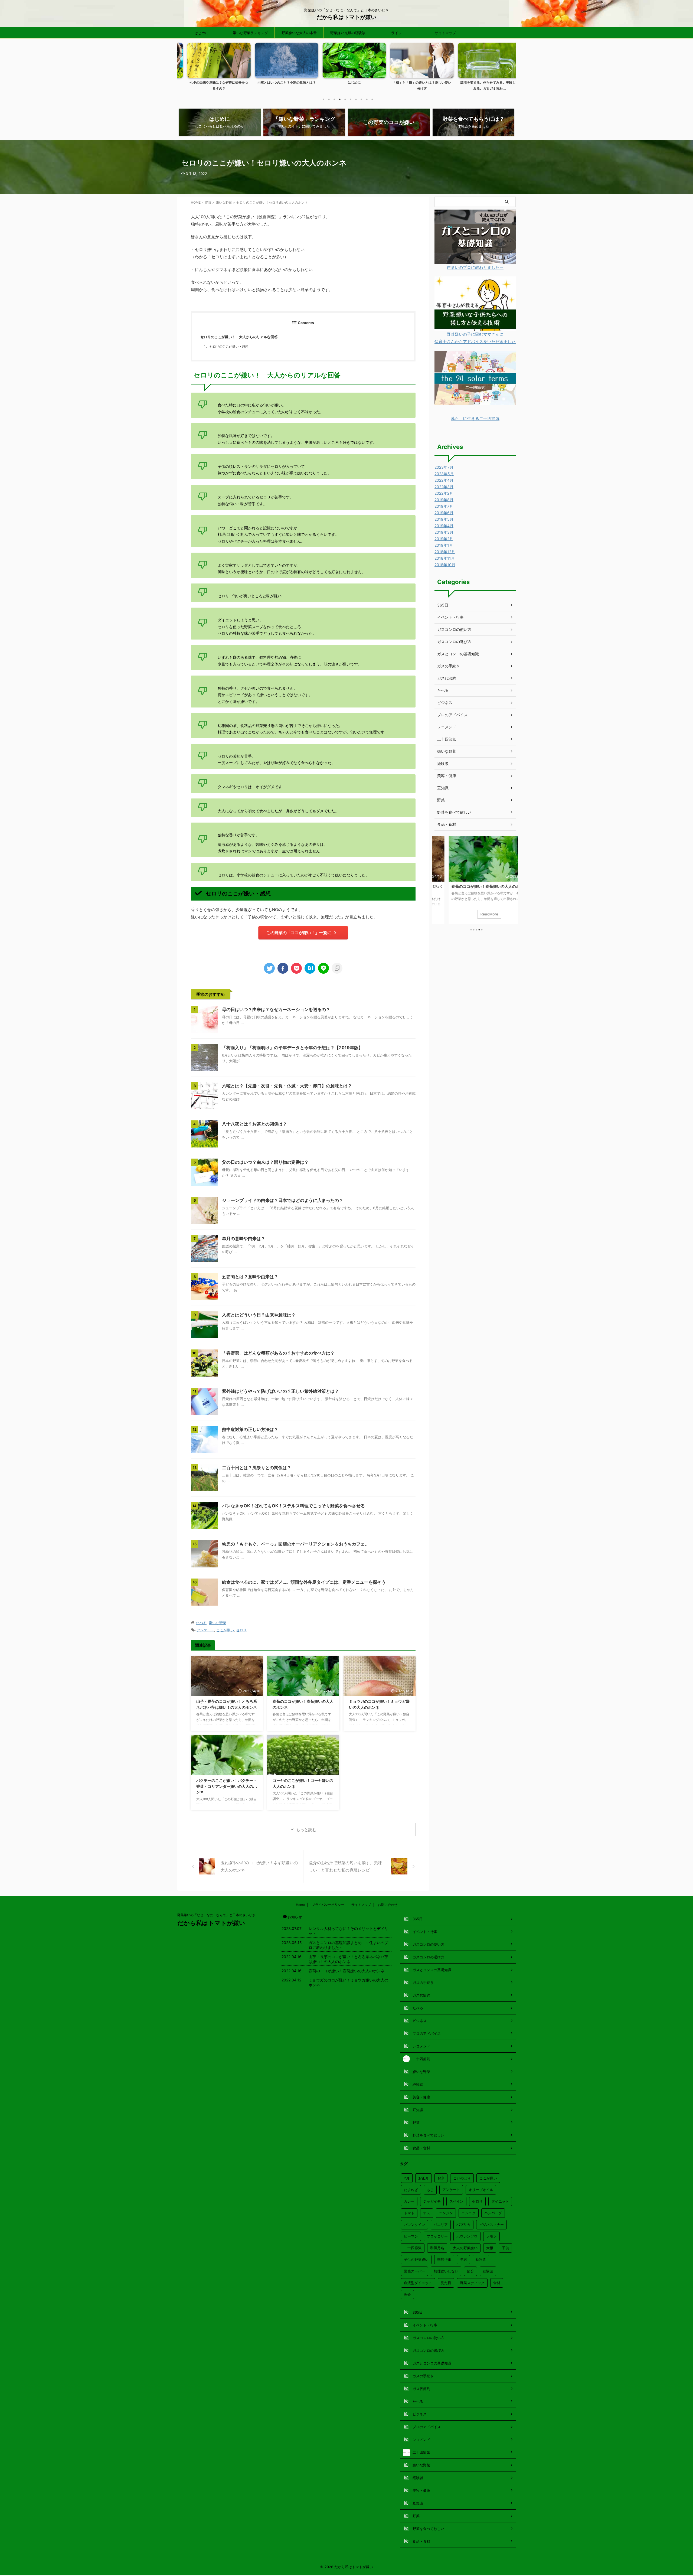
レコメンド (447, 727)
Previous (184, 70)
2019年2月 (444, 539)
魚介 (407, 2294)
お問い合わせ (388, 1905)
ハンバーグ (493, 2213)
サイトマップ (445, 33)
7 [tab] (356, 99)
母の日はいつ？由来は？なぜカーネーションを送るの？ (276, 1009)
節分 (470, 2271)
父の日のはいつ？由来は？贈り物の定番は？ (265, 1162)
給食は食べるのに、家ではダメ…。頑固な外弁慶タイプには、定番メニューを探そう (304, 1582)
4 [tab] (340, 99)
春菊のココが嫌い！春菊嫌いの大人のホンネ (346, 1971)
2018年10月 (445, 565)
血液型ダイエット (418, 2283)
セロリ (241, 1630)
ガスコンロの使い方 (454, 629)
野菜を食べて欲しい (454, 812)
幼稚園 (481, 2259)
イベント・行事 (450, 617)
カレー (409, 2201)
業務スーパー (414, 2271)
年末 (463, 2259)
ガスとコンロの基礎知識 (458, 654)
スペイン (456, 2201)
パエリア (441, 2225)
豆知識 (443, 788)
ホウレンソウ (467, 2236)
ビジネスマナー (491, 2225)
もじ (430, 2190)
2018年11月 (445, 558)
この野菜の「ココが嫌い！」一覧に (299, 933)
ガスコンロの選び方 (454, 642)
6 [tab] (351, 99)
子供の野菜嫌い (416, 2259)
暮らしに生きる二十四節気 (475, 418)
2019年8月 (444, 500)
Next (509, 70)
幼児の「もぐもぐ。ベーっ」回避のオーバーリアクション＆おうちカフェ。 (296, 1544)
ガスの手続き (449, 666)
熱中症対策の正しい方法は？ (250, 1429)
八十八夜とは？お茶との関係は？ (254, 1124)
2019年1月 (444, 545)
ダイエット (500, 2201)
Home (300, 1905)
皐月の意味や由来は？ (244, 1238)
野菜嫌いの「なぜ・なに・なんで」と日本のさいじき (216, 1915)
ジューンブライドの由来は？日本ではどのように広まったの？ (283, 1200)
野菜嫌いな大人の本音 (299, 33)
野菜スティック (472, 2283)
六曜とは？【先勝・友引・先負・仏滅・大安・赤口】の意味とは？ (287, 1086)
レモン (491, 2236)
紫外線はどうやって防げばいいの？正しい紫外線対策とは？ (280, 1391)
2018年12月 (445, 552)
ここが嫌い (225, 1630)
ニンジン (446, 2213)
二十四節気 (447, 739)
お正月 (424, 2178)
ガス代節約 (447, 678)
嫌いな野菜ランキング (250, 33)
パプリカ (463, 2225)
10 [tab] (372, 99)
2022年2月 (444, 493)
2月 (407, 2178)
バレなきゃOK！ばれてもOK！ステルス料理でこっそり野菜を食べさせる (293, 1506)
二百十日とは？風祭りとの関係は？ (257, 1468)
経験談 (443, 763)
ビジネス (445, 702)
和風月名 (437, 2248)
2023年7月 (444, 467)
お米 (441, 2178)
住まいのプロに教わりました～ (475, 267)
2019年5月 (444, 519)
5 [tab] (345, 99)
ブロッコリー (437, 2236)
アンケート (205, 1630)
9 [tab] (367, 99)
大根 (490, 2248)
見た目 (446, 2283)
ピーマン (411, 2236)
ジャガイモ (432, 2201)
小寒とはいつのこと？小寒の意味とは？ (211, 82)
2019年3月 (444, 532)
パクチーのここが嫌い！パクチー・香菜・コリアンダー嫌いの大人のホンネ (227, 1786)
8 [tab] (361, 99)
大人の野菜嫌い (465, 2248)
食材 (497, 2283)
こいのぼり (462, 2178)
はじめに (202, 33)
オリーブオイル (481, 2190)
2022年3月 (444, 487)
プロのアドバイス (452, 715)
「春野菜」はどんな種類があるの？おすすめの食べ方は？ (278, 1353)
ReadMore (475, 914)
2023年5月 (444, 474)
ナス (427, 2213)
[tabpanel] (211, 68)
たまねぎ (411, 2190)
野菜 (441, 800)
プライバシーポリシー (328, 1905)
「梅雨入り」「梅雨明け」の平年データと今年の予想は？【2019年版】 (292, 1048)
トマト (409, 2213)
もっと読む (306, 1830)
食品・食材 (447, 824)
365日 (443, 605)
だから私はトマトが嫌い (346, 17)
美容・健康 (447, 776)
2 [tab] (329, 99)
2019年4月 (444, 526)
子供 (505, 2248)
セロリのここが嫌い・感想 (229, 347)
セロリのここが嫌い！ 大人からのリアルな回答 (239, 337)
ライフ (396, 33)
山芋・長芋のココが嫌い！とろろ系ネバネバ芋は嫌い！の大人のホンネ (348, 1959)
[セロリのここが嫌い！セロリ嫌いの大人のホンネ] (310, 968)
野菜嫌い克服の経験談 (348, 33)
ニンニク (469, 2213)
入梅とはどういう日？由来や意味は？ (259, 1315)
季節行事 (444, 2259)
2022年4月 (444, 480)
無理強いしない (446, 2271)
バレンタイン (414, 2225)
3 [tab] (334, 99)
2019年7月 (444, 506)
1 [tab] (323, 99)
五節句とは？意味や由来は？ (250, 1277)
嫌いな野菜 (218, 1623)
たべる (201, 1623)
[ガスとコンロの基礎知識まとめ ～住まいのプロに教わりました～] (475, 260)
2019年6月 (444, 513)
